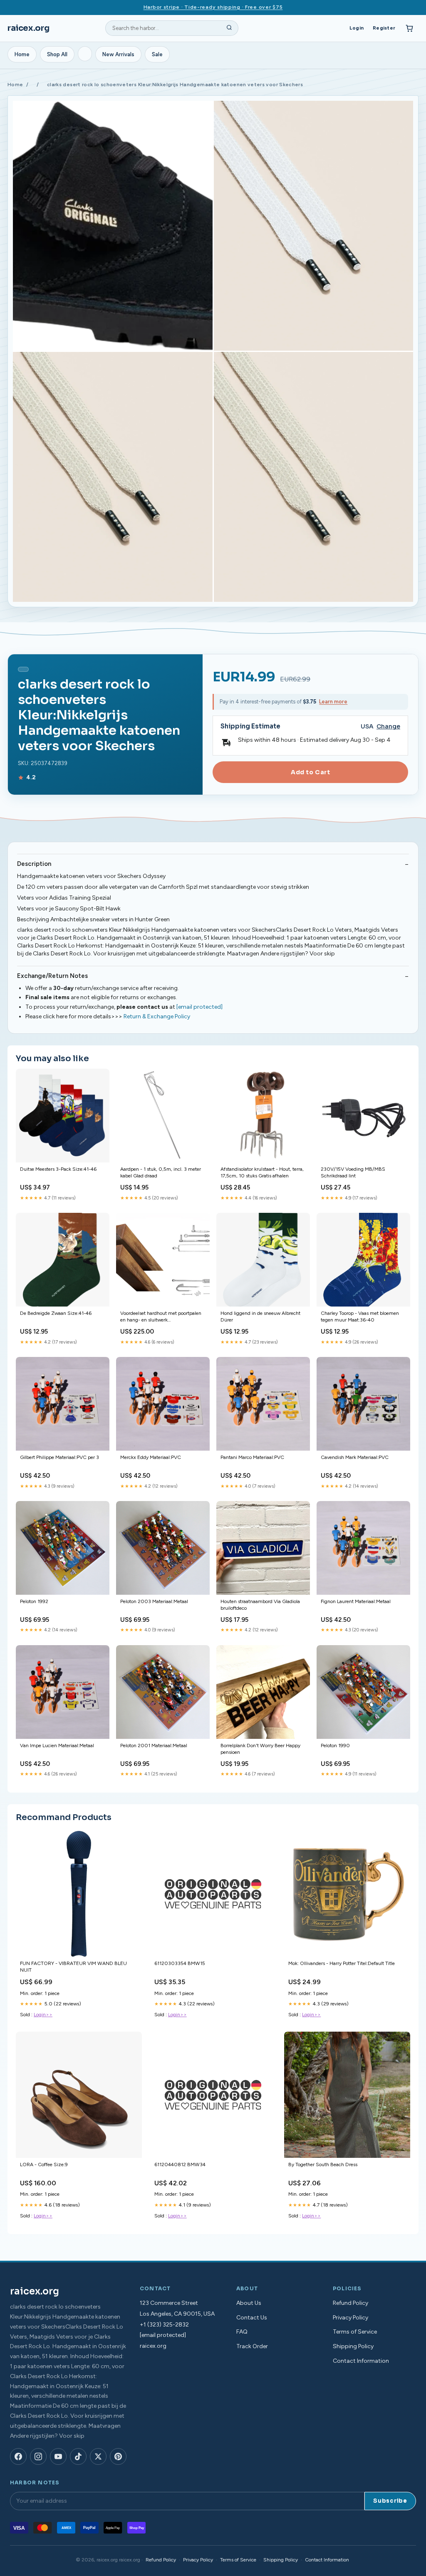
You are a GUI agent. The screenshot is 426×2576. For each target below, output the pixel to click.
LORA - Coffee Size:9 (44, 2165)
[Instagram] (38, 2456)
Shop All (57, 54)
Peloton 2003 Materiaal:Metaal (154, 1601)
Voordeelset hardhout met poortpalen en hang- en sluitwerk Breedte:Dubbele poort (161, 1317)
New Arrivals (118, 54)
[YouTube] (58, 2456)
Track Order (252, 2346)
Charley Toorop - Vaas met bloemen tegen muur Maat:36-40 (360, 1317)
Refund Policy (350, 2303)
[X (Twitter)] (98, 2456)
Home (22, 54)
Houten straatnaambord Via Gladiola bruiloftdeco (260, 1605)
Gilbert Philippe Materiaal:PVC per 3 (59, 1457)
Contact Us (252, 2318)
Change (388, 727)
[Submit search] (229, 28)
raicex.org (28, 28)
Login (357, 28)
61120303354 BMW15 (180, 1963)
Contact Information (361, 2361)
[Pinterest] (118, 2456)
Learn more (333, 702)
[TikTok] (78, 2456)
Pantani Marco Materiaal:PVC (252, 1457)
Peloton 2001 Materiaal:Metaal (154, 1746)
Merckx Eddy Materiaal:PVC (151, 1457)
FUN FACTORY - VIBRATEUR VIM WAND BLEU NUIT (73, 1967)
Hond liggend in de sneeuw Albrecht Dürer (260, 1317)
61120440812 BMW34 (180, 2165)
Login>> (43, 2015)
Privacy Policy (350, 2318)
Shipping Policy (353, 2346)
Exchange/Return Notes (52, 976)
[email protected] (199, 1007)
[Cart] (409, 28)
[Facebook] (18, 2456)
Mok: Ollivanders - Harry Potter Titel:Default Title (342, 1963)
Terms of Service (355, 2332)
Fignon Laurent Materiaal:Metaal (356, 1601)
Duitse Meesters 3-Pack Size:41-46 (58, 1169)
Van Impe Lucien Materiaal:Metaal (57, 1746)
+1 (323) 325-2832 (164, 2325)
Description (34, 864)
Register (384, 28)
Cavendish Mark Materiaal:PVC (355, 1457)
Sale (157, 54)
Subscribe (390, 2501)
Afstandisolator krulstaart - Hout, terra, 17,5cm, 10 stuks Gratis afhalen (262, 1172)
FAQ (242, 2332)
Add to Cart (310, 772)
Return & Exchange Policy (157, 1016)
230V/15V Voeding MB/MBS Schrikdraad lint (353, 1172)
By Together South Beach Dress (323, 2165)
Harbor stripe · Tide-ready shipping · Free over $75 (213, 7)
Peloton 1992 (34, 1601)
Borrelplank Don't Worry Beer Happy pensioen (260, 1749)
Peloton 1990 (335, 1746)
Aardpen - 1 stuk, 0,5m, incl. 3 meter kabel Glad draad (161, 1172)
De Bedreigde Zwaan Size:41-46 (56, 1313)
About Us (249, 2303)
